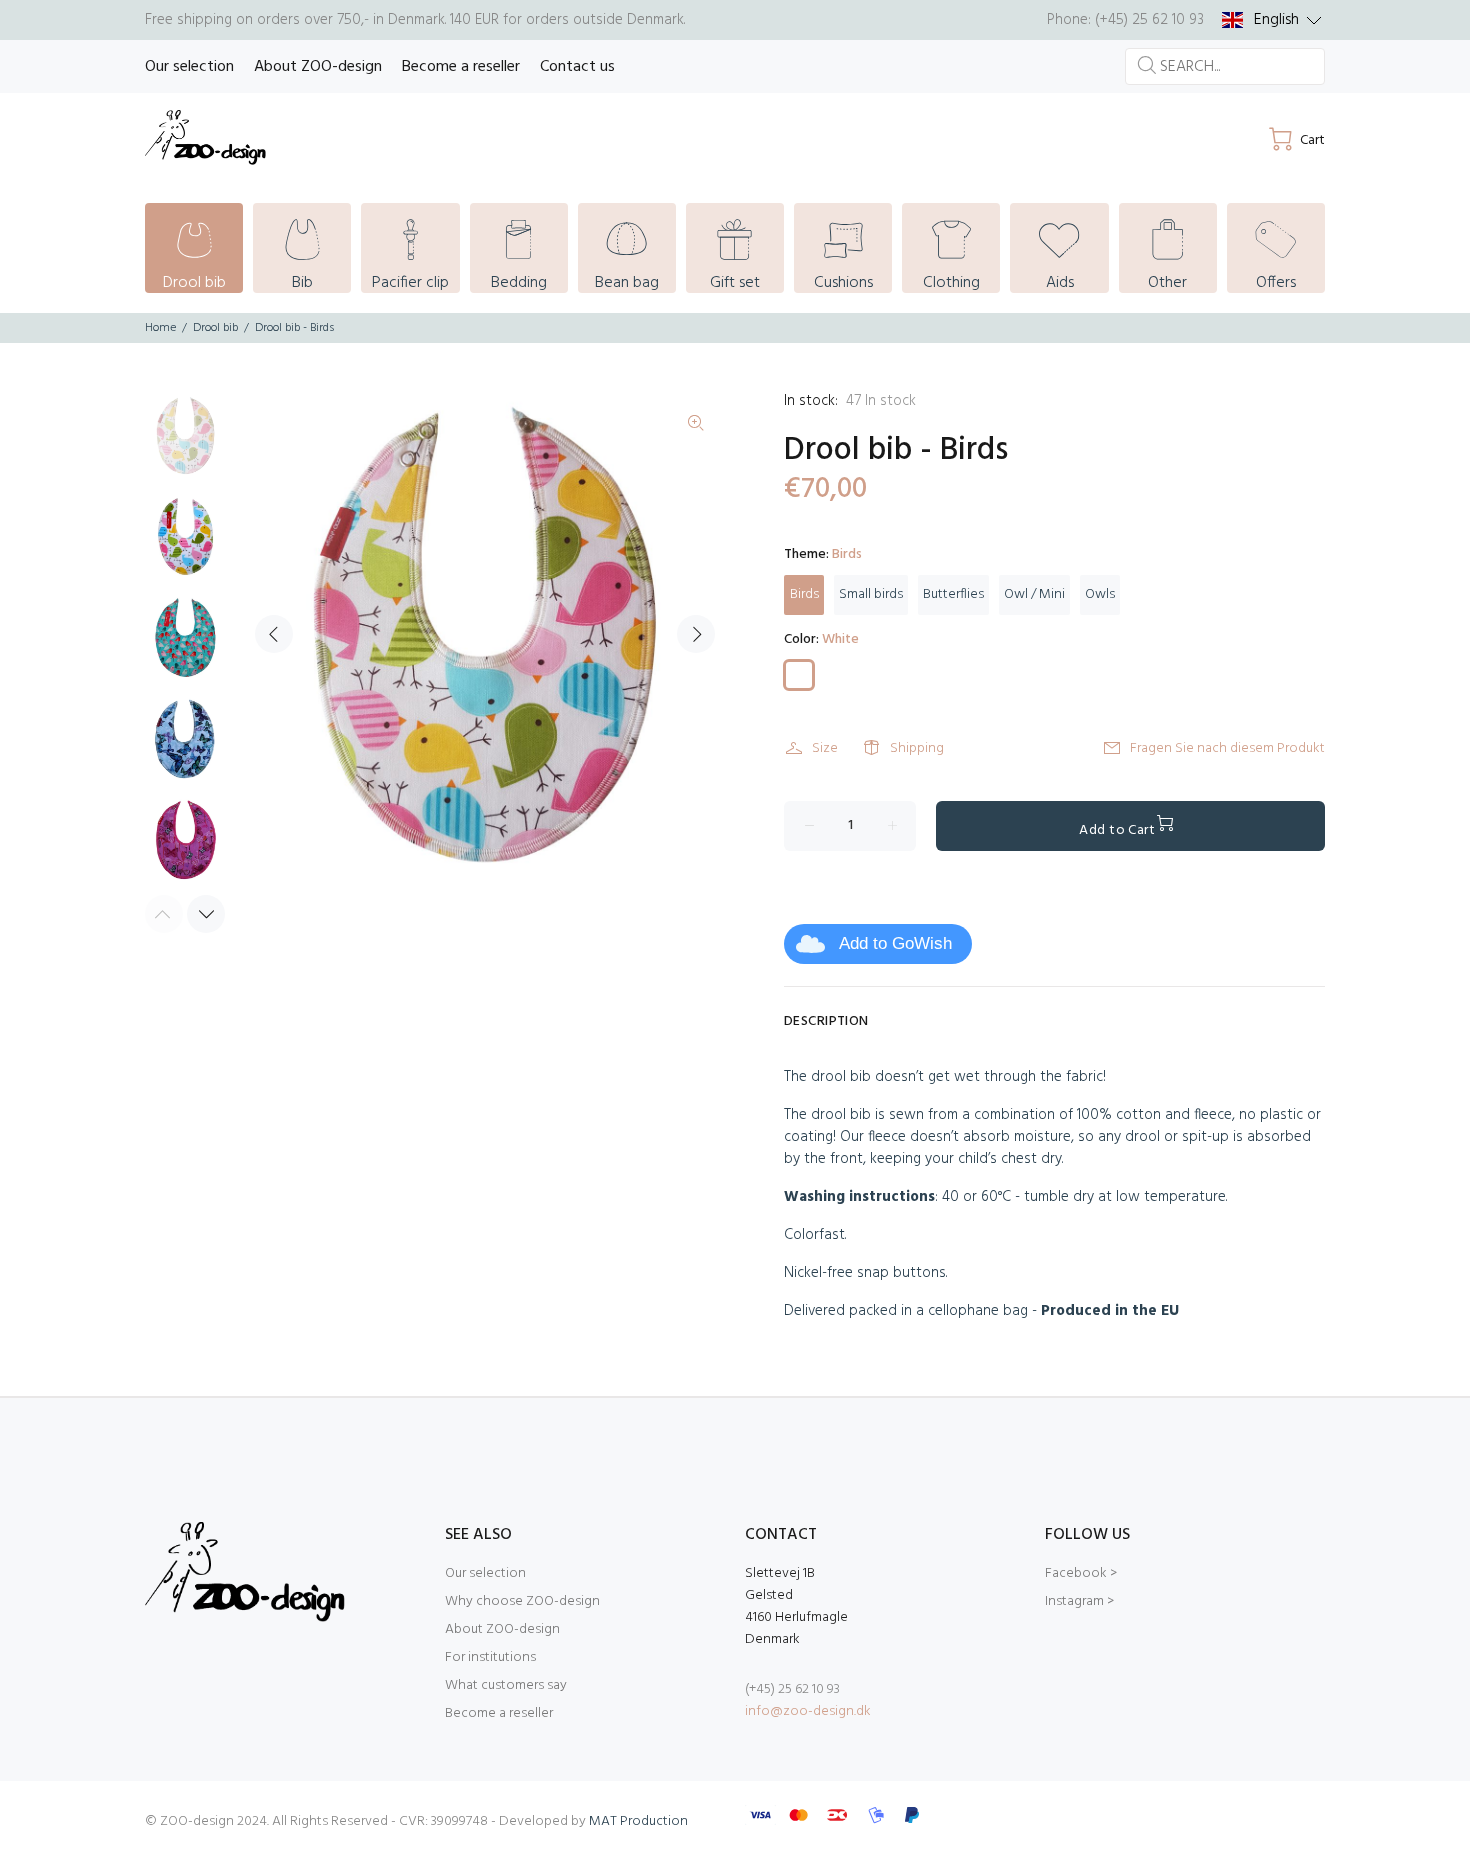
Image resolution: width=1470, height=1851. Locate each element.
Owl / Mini (1034, 594)
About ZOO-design (502, 1629)
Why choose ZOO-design (522, 1601)
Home (160, 328)
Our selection (485, 1573)
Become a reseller (499, 1713)
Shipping (917, 748)
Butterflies (953, 594)
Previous (274, 634)
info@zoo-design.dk (808, 1711)
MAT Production (638, 1821)
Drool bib (215, 328)
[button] (1272, 20)
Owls (1100, 594)
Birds (804, 594)
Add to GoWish (895, 943)
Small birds (871, 594)
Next (696, 634)
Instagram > (1079, 1601)
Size (825, 748)
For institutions (490, 1657)
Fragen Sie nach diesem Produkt (1227, 748)
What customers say (506, 1685)
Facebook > (1081, 1573)
